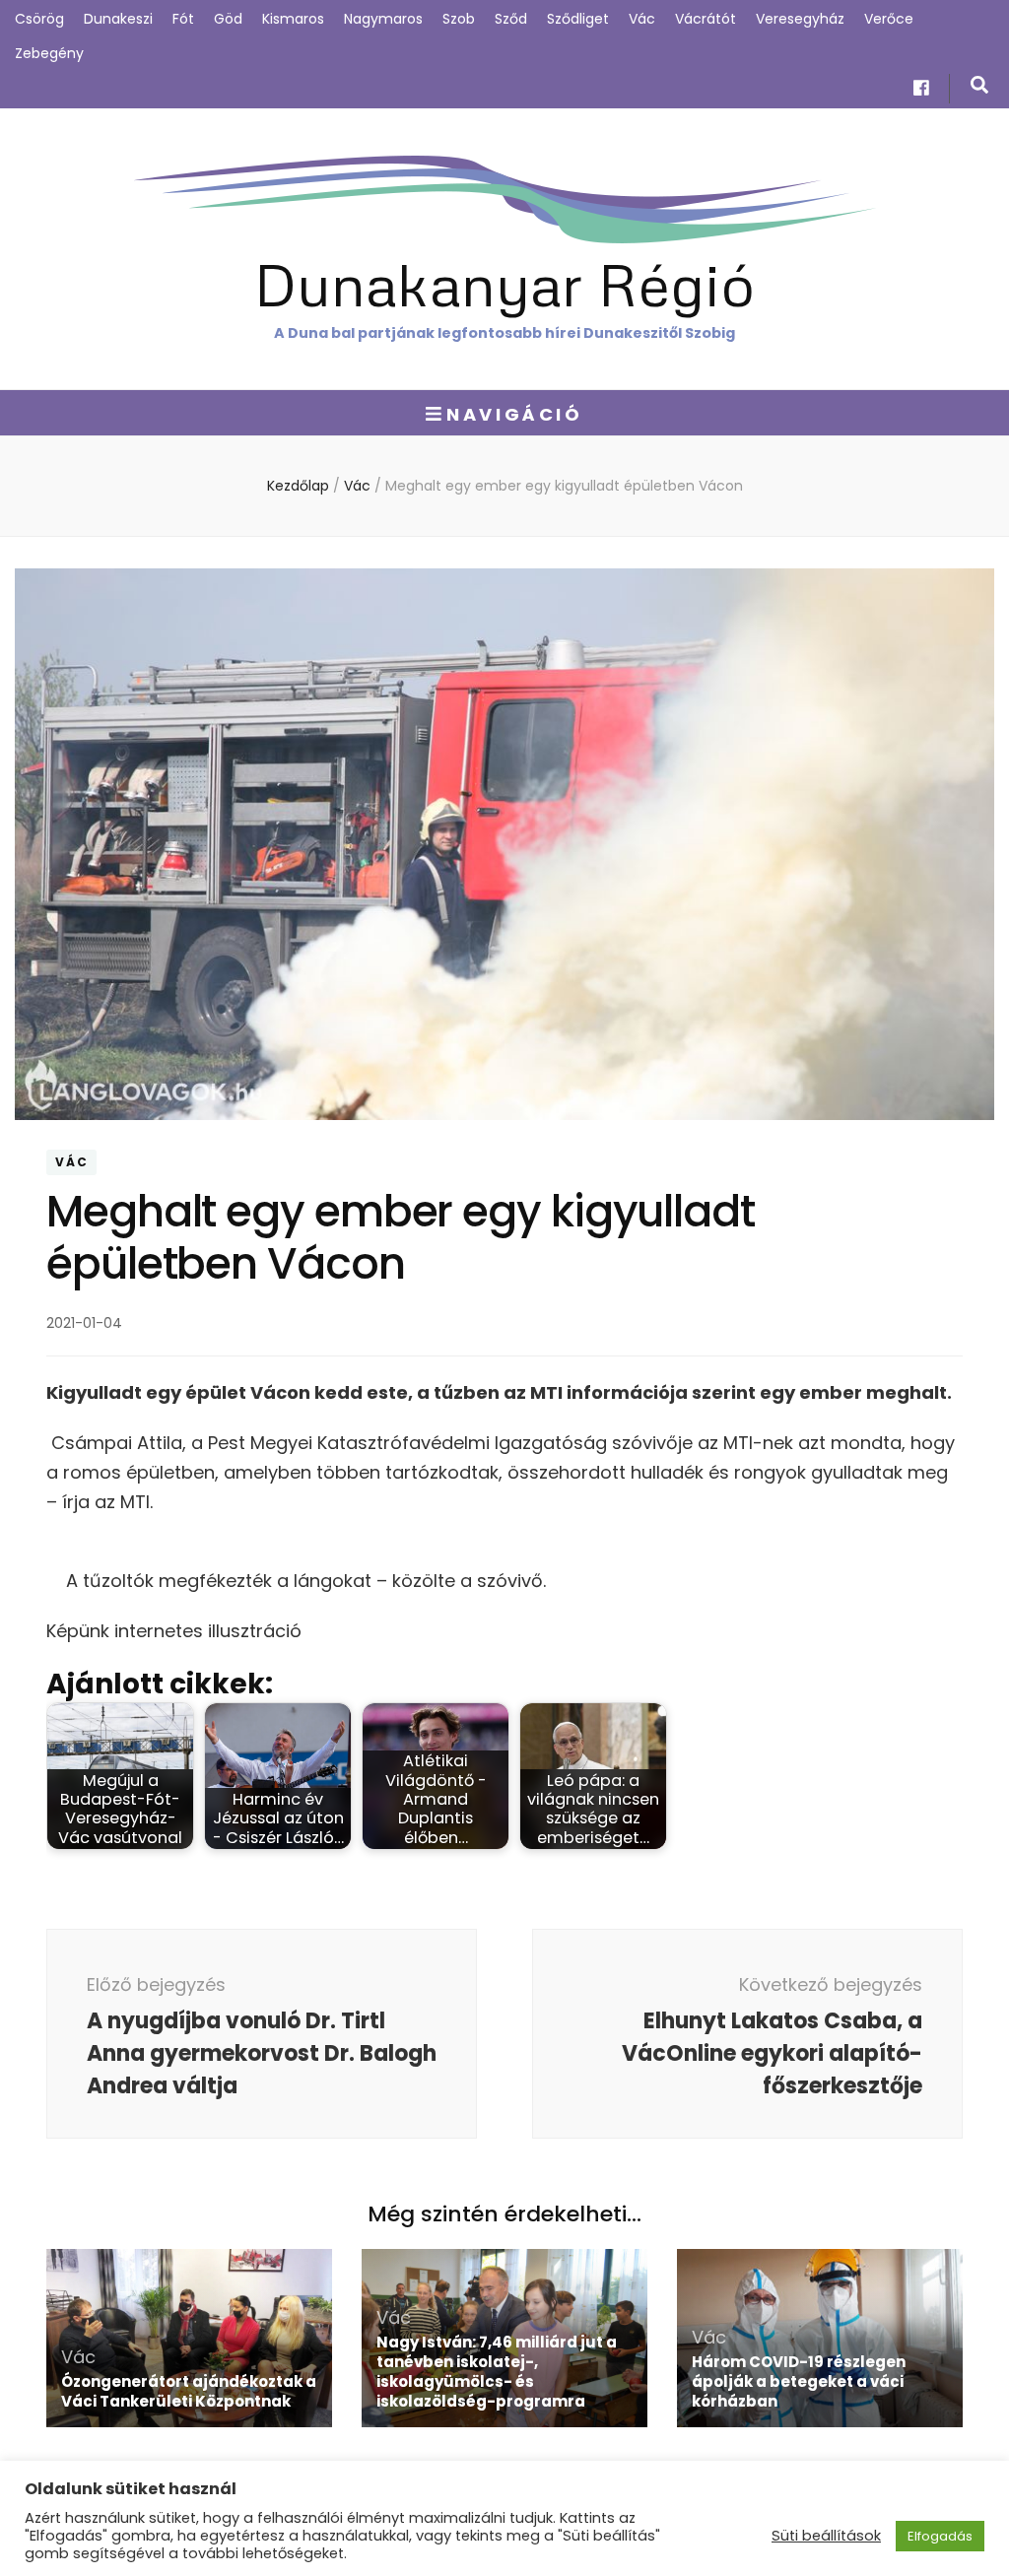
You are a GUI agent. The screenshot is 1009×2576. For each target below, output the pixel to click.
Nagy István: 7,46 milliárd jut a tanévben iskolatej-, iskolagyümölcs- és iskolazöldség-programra (497, 2372)
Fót (183, 19)
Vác (642, 19)
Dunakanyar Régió (504, 283)
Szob (459, 19)
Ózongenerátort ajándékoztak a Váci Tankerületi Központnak (189, 2391)
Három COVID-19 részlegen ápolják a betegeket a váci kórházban (799, 2381)
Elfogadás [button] (940, 2536)
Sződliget (578, 19)
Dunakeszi (118, 19)
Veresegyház (800, 19)
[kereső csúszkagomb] (979, 85)
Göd (228, 19)
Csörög (39, 19)
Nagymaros (383, 19)
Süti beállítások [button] (826, 2536)
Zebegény (49, 53)
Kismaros (293, 19)
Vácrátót (706, 19)
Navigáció (514, 414)
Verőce (889, 19)
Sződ (511, 19)
